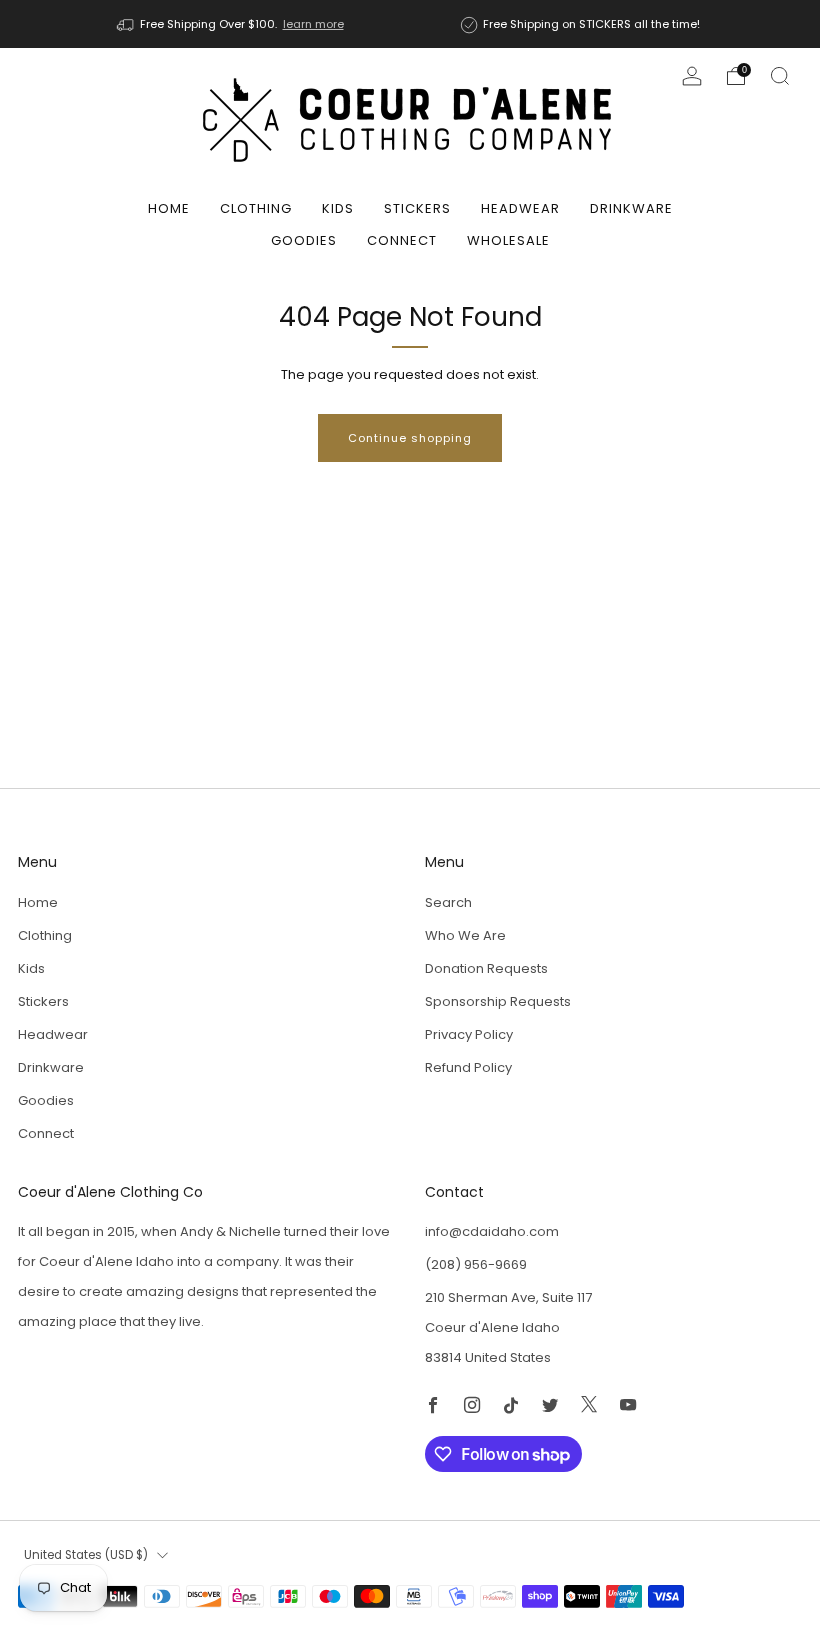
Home (169, 208)
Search (448, 902)
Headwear (520, 208)
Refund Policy (468, 1067)
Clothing (256, 208)
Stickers (417, 208)
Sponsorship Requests (498, 1001)
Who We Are (465, 935)
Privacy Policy (469, 1034)
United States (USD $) (86, 1555)
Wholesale (508, 240)
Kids (338, 208)
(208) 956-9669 (476, 1264)
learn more (313, 24)
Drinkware (631, 208)
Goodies (304, 240)
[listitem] (232, 24)
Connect (402, 240)
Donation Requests (486, 968)
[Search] (780, 76)
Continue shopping (410, 438)
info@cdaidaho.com (492, 1231)
